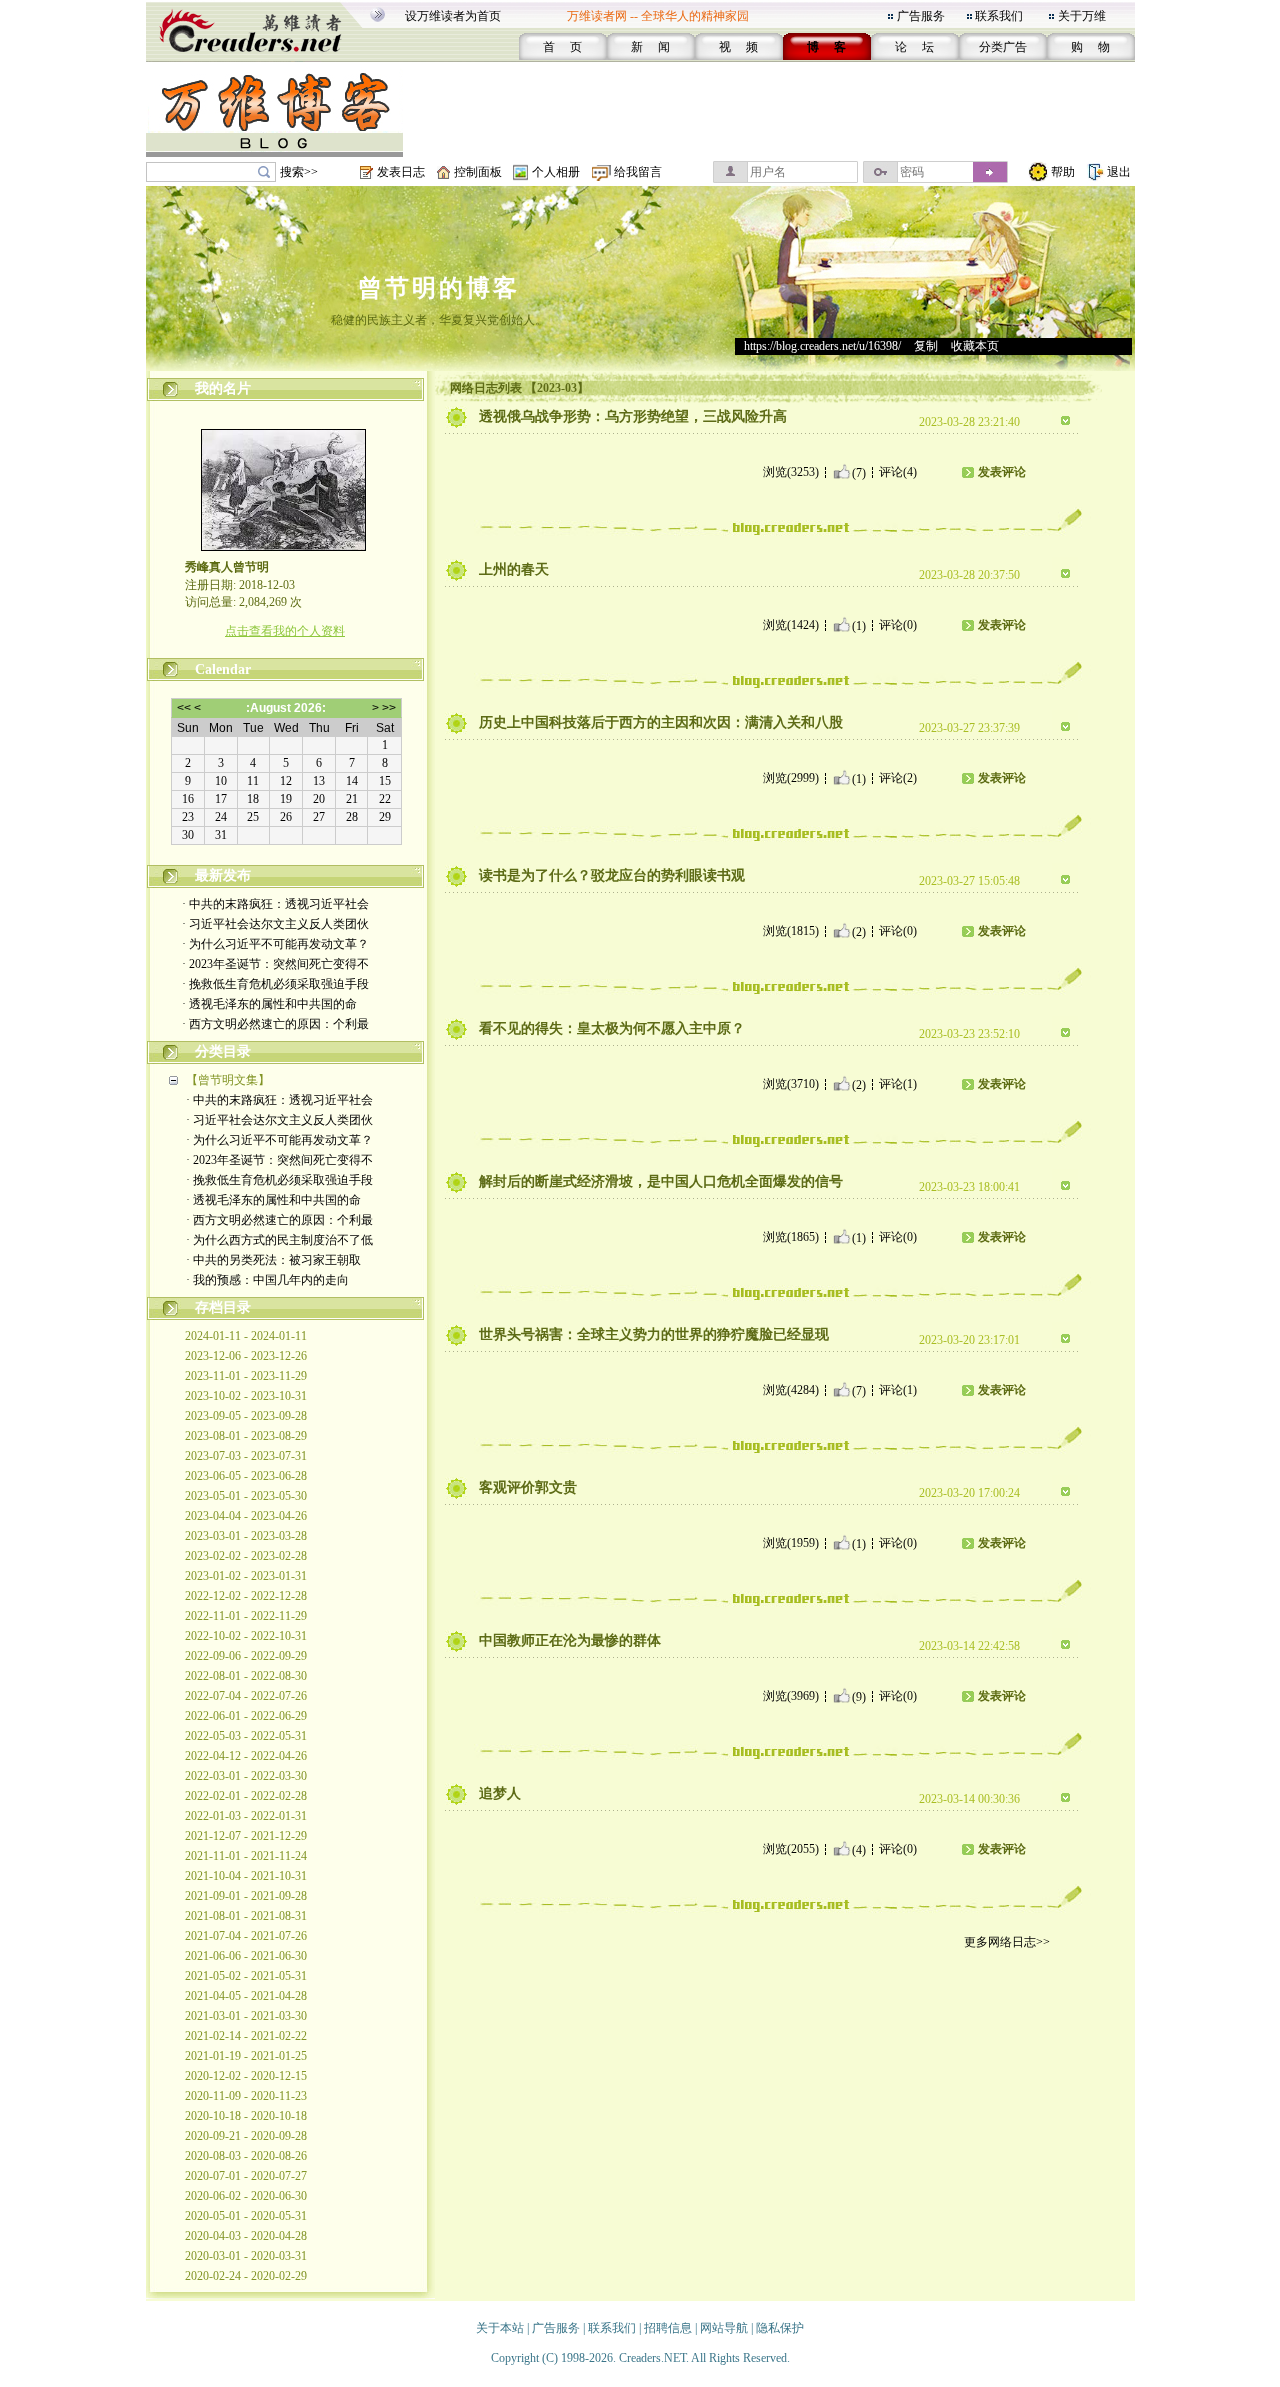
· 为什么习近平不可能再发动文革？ (275, 944)
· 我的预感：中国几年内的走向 (267, 1280)
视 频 (738, 47)
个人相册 (556, 172)
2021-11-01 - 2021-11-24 (246, 1856)
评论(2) (898, 778)
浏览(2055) (791, 1849)
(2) (859, 931)
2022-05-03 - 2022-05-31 (246, 1736)
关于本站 (500, 2328)
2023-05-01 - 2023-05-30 (246, 1496)
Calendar (223, 669)
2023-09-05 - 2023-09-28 (246, 1416)
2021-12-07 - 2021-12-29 (246, 1836)
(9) (859, 1696)
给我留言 (638, 172)
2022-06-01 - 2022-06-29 (246, 1716)
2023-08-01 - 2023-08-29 (246, 1436)
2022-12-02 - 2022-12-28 (246, 1596)
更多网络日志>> (1007, 1942)
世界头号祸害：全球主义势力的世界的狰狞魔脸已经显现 (654, 1334)
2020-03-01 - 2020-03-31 (246, 2256)
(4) (859, 1849)
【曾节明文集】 (228, 1080)
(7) (859, 472)
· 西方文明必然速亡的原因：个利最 (275, 1024)
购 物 (1090, 47)
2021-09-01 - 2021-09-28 (246, 1896)
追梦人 (500, 1793)
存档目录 (223, 1307)
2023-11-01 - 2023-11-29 (246, 1376)
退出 (1119, 172)
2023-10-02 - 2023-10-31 (246, 1396)
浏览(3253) (791, 472)
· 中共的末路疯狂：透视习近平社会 (275, 904)
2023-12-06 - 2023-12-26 (246, 1356)
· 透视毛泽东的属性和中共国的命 (269, 1004)
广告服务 (921, 16)
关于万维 (1082, 16)
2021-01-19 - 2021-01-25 (246, 2056)
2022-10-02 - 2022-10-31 (246, 1636)
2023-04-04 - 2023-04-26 (246, 1516)
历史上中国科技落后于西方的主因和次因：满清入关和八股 (661, 722)
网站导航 (724, 2328)
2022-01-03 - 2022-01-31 (246, 1816)
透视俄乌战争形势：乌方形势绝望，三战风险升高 (633, 416)
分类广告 (1003, 47)
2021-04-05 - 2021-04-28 (246, 1996)
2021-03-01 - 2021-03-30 (246, 2016)
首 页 (562, 47)
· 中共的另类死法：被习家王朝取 (273, 1260)
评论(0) (898, 625)
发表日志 (401, 172)
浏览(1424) (791, 625)
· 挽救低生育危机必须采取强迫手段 (275, 984)
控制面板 (478, 172)
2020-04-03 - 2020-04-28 (246, 2236)
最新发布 (223, 875)
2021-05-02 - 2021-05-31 (246, 1976)
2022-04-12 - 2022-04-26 (246, 1756)
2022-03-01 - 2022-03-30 (246, 1776)
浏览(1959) (791, 1543)
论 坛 (914, 47)
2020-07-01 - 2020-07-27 (246, 2176)
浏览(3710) (791, 1084)
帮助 (1063, 172)
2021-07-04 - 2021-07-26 (246, 1936)
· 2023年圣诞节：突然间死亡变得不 (275, 964)
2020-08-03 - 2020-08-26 (246, 2156)
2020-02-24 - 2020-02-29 (246, 2276)
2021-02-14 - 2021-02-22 (246, 2036)
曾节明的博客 (439, 288)
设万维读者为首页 (453, 16)
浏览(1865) (791, 1237)
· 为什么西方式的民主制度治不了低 (279, 1240)
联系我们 (999, 16)
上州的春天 (514, 569)
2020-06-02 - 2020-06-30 (246, 2196)
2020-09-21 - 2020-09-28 (246, 2136)
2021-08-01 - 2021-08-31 (246, 1916)
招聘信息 (668, 2328)
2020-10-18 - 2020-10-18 (246, 2116)
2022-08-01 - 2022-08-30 (246, 1676)
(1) (859, 625)
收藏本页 (975, 346)
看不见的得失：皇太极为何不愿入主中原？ (612, 1028)
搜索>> (299, 172)
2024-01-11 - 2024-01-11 (246, 1336)
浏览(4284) (791, 1390)
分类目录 (223, 1051)
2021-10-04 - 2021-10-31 (246, 1876)
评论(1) (898, 1084)
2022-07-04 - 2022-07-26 (246, 1696)
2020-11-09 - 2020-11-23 (246, 2096)
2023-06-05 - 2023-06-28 (246, 1476)
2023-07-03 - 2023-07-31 (246, 1456)
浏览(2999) (791, 778)
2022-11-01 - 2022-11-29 (246, 1616)
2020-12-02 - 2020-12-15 (246, 2076)
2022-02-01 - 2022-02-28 (246, 1796)
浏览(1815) (791, 931)
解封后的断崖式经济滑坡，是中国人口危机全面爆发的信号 (661, 1181)
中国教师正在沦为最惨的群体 (570, 1640)
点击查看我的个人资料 (285, 631)
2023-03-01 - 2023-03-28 (246, 1536)
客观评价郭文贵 (528, 1487)
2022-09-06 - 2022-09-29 (246, 1656)
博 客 (826, 47)
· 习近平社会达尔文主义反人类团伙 (275, 924)
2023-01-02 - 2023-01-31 (246, 1576)
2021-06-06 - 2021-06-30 (246, 1956)
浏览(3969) (791, 1696)
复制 (926, 346)
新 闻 (650, 47)
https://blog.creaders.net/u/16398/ (822, 346)
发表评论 (1002, 472)
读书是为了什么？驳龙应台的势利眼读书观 (612, 875)
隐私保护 (780, 2328)
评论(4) (898, 472)
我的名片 (223, 388)
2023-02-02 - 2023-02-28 (246, 1556)
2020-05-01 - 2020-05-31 (246, 2216)
